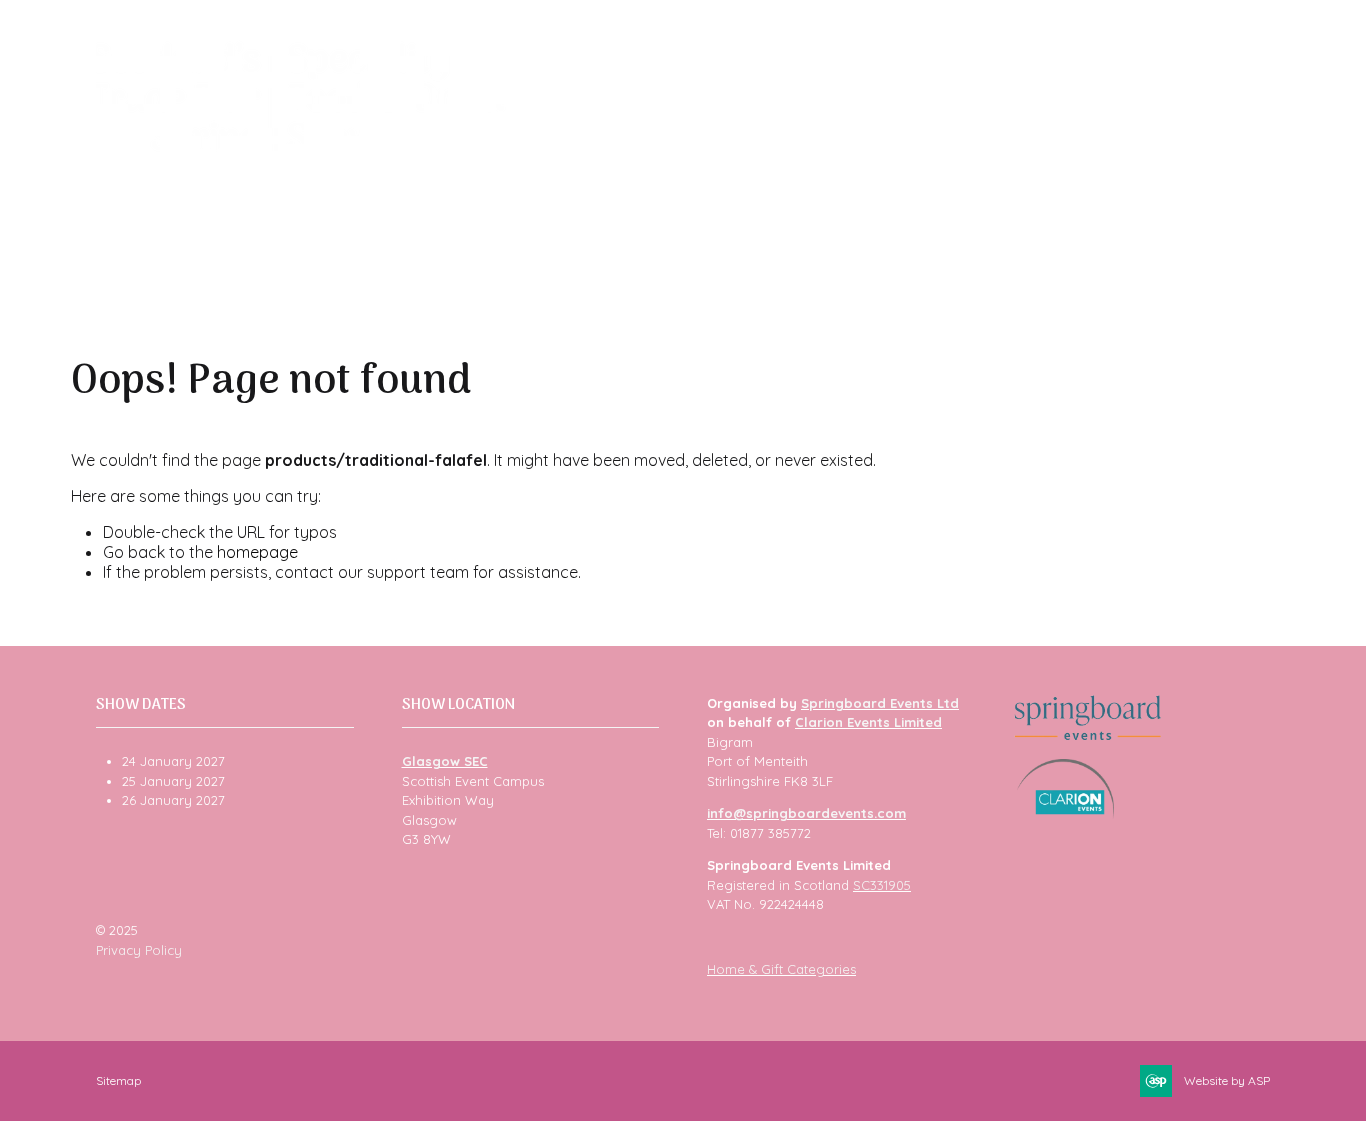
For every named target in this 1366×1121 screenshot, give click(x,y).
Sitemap (118, 1080)
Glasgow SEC (445, 761)
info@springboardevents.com (806, 813)
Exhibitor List (728, 153)
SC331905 (882, 885)
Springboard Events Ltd (880, 703)
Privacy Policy (139, 950)
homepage (257, 552)
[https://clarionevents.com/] (1065, 814)
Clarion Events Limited (868, 722)
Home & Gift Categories (781, 969)
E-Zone (1148, 153)
